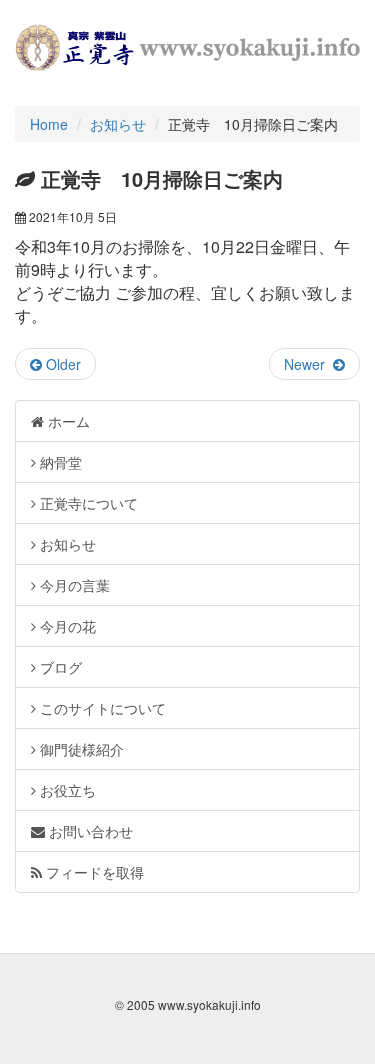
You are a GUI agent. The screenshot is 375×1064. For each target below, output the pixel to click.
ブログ (59, 667)
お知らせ (118, 124)
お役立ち (66, 790)
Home (49, 124)
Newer (308, 364)
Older (61, 364)
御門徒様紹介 (80, 749)
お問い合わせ (89, 831)
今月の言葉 (73, 585)
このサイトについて (101, 708)
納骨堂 (59, 462)
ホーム (67, 421)
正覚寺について (87, 503)
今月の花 (66, 626)
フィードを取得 (93, 872)
